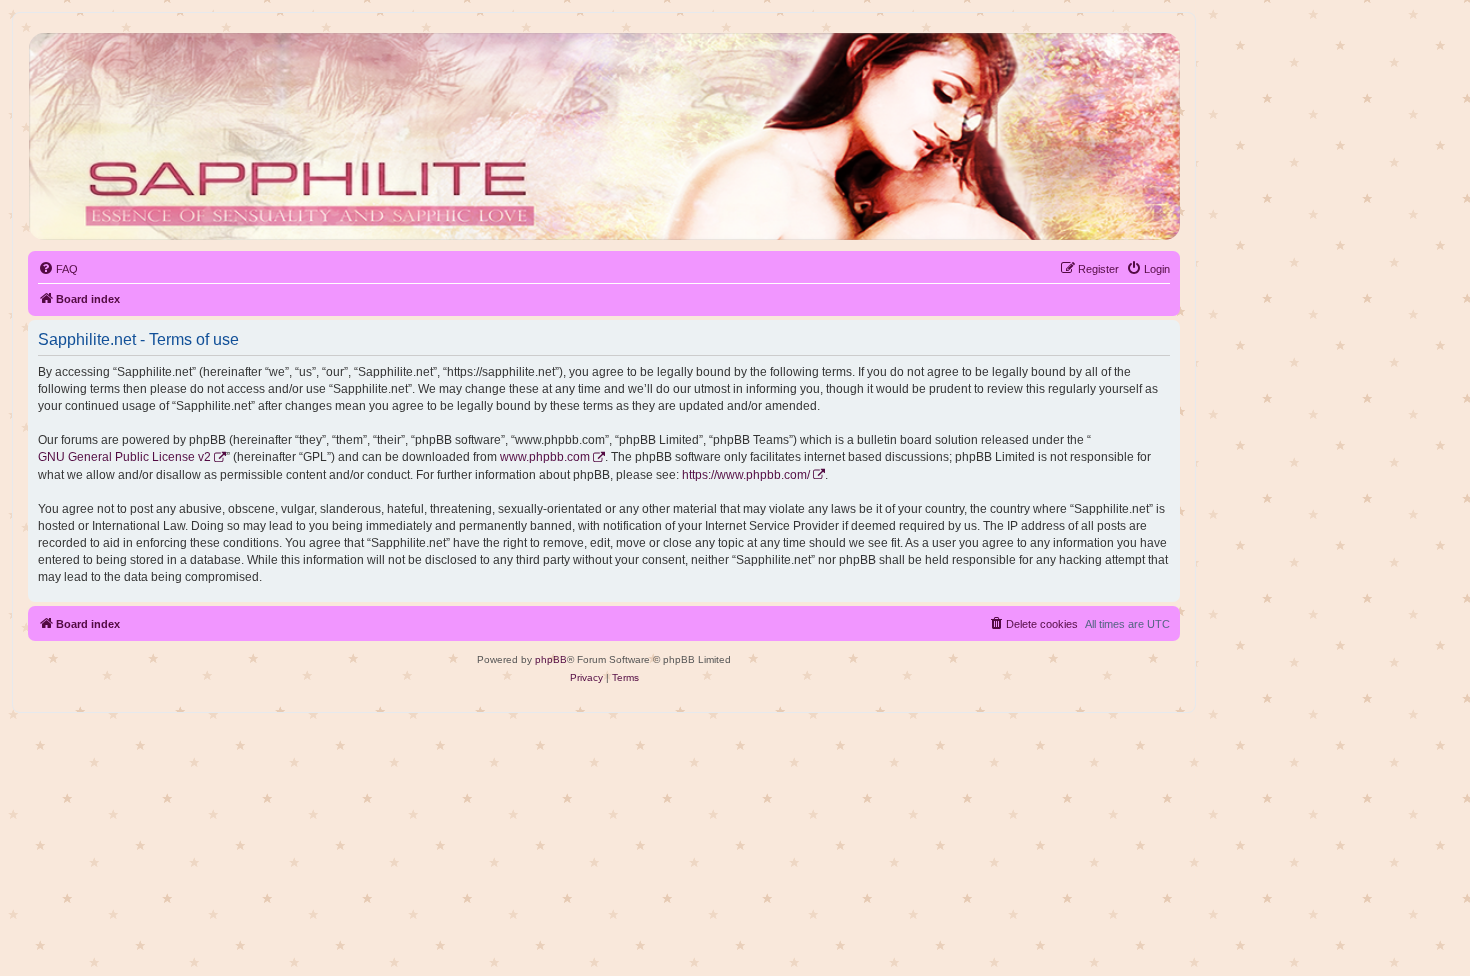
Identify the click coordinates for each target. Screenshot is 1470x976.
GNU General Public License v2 (124, 457)
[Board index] (603, 136)
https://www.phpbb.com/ (746, 475)
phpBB (551, 659)
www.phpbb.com (545, 457)
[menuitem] (58, 269)
